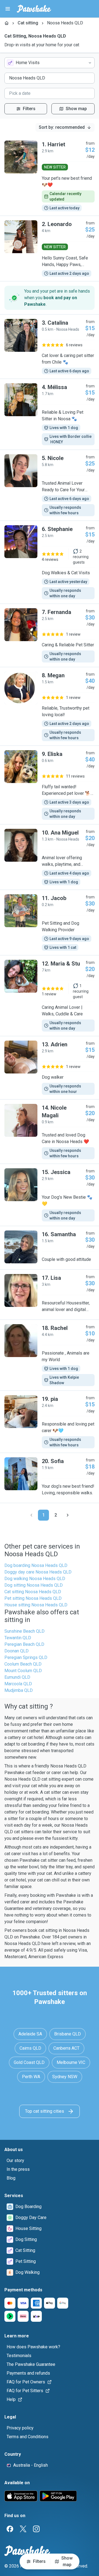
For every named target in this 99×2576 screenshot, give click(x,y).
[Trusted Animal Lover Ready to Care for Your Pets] (50, 485)
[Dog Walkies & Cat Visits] (50, 562)
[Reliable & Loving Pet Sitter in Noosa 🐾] (50, 414)
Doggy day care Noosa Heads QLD (38, 1572)
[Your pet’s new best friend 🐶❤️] (50, 176)
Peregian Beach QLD (24, 1644)
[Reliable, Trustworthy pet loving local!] (50, 706)
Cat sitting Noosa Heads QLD (33, 1592)
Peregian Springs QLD (26, 1657)
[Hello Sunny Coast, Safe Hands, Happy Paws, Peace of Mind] (50, 249)
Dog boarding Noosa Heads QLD (36, 1565)
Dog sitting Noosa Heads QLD (34, 1585)
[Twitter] (23, 2529)
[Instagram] (36, 2529)
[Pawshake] (34, 9)
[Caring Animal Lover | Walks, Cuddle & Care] (50, 996)
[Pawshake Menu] (8, 9)
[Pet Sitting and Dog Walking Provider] (50, 923)
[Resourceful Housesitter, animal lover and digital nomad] (50, 1295)
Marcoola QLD (18, 1684)
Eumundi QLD (17, 1677)
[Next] (68, 1515)
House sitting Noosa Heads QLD (36, 1605)
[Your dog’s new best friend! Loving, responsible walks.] (50, 1478)
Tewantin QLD (18, 1638)
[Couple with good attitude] (50, 1248)
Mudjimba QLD (19, 1690)
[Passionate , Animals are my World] (50, 1355)
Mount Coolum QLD (23, 1671)
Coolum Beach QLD (23, 1664)
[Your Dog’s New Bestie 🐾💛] (50, 1195)
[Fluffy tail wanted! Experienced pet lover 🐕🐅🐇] (50, 785)
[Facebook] (10, 2529)
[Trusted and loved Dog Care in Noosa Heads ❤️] (50, 1132)
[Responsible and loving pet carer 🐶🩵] (50, 1422)
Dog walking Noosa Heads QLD (35, 1579)
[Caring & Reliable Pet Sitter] (50, 635)
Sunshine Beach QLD (24, 1631)
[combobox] (50, 63)
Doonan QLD (16, 1651)
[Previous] (31, 1515)
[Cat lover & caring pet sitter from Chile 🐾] (50, 347)
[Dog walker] (50, 1068)
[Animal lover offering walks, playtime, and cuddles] (50, 857)
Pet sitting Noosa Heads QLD (33, 1598)
